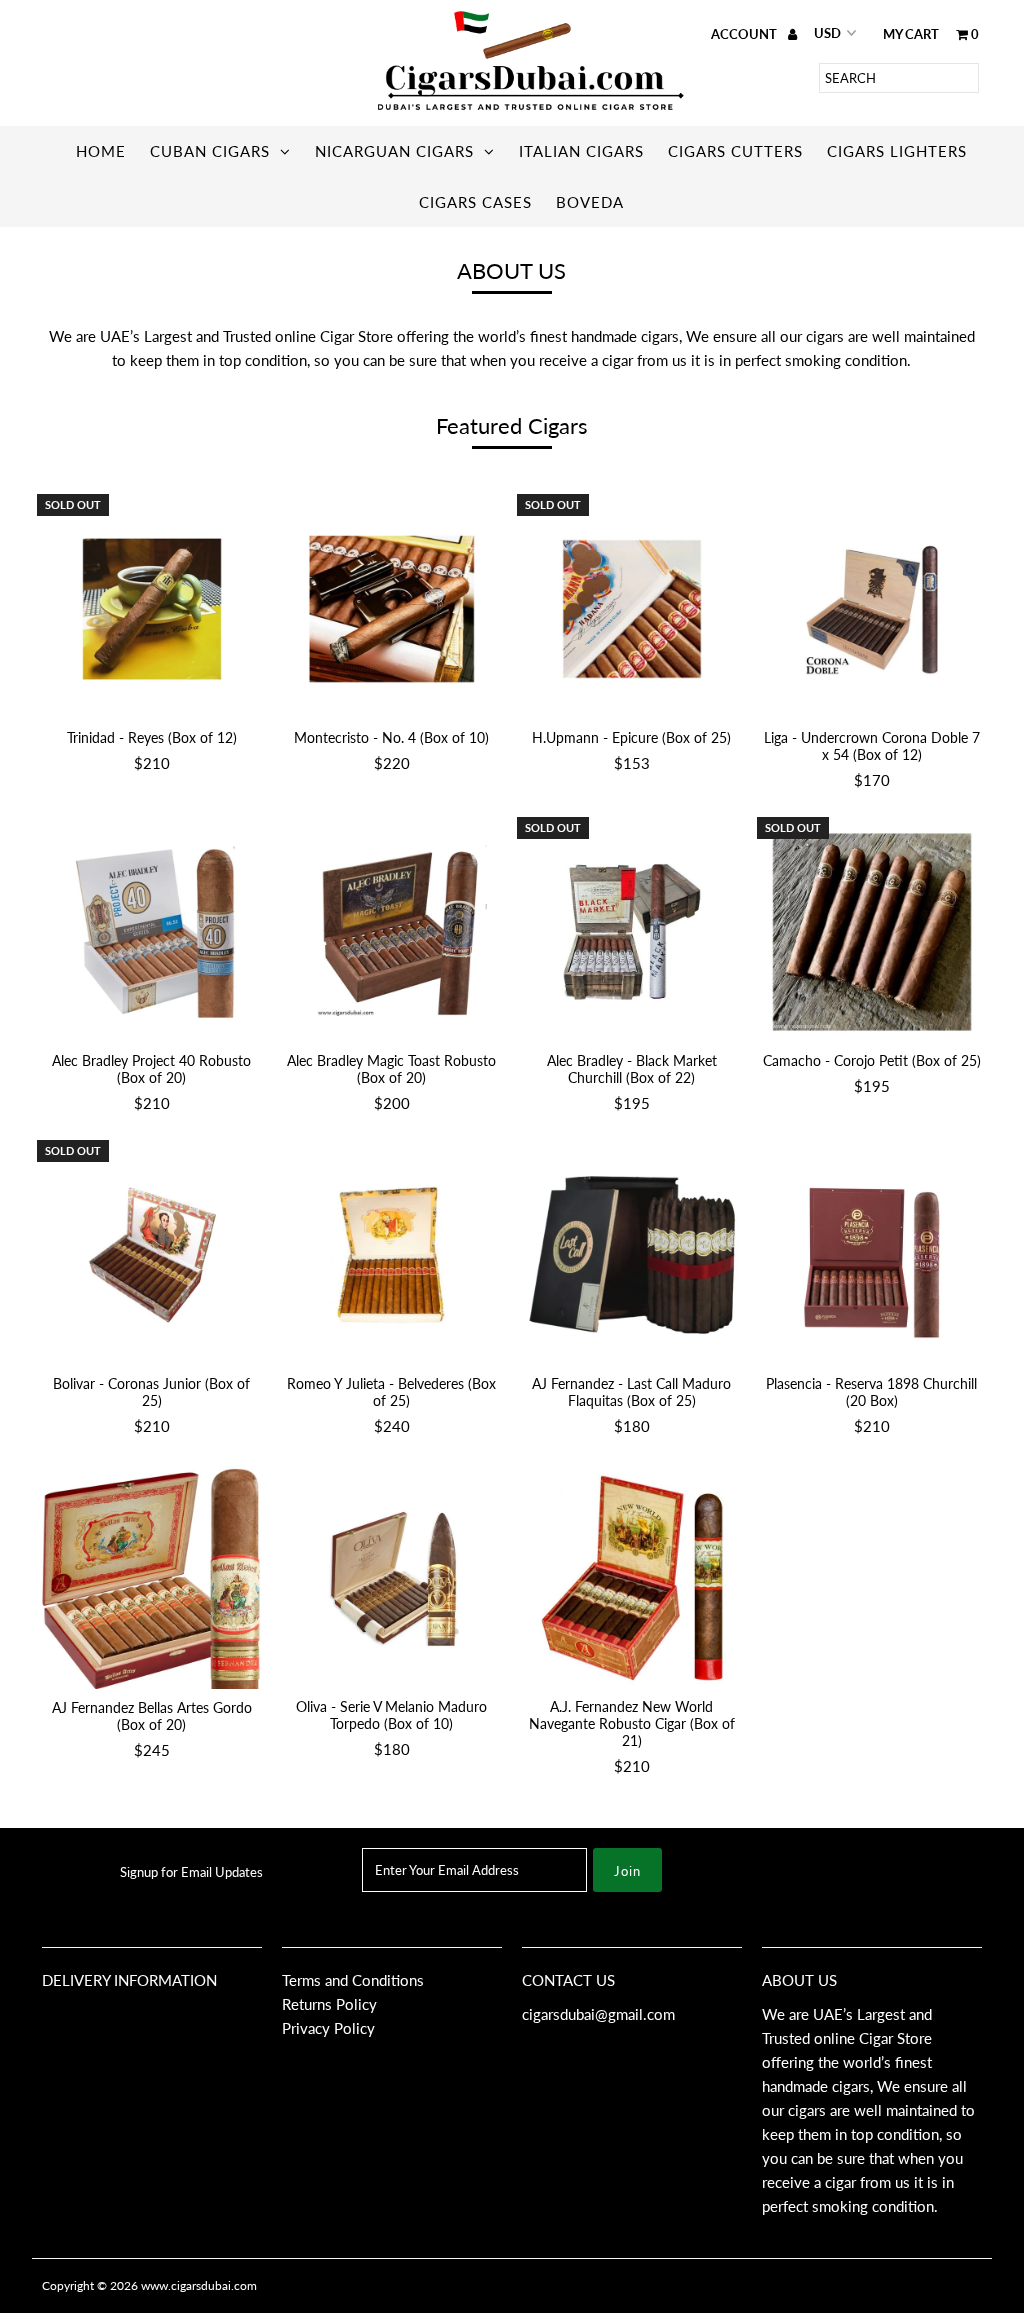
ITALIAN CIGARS (581, 151)
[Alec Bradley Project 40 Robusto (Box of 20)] (152, 932)
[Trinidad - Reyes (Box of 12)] (152, 609)
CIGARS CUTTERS (735, 151)
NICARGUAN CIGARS (394, 151)
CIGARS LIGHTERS (897, 151)
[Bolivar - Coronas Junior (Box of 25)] (152, 1255)
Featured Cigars (512, 425)
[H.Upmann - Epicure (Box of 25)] (632, 609)
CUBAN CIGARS (210, 151)
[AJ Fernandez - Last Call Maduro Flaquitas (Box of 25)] (632, 1255)
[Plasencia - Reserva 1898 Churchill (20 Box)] (872, 1255)
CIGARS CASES (475, 202)
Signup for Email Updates (191, 1872)
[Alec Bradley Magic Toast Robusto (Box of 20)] (392, 932)
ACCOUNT (745, 34)
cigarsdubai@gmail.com (598, 2014)
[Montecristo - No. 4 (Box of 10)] (392, 609)
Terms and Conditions (353, 1980)
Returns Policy (329, 2004)
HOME (101, 151)
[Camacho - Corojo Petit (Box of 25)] (872, 932)
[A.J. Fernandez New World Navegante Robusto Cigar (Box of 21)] (632, 1578)
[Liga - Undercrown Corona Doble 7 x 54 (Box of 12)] (872, 609)
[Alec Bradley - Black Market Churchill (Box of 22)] (632, 932)
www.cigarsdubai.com (199, 2285)
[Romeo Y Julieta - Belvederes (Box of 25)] (392, 1255)
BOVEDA (590, 202)
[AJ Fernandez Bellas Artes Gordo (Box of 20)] (152, 1578)
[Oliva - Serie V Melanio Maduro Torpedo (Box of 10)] (392, 1578)
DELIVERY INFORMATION (129, 1980)
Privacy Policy (328, 2028)
